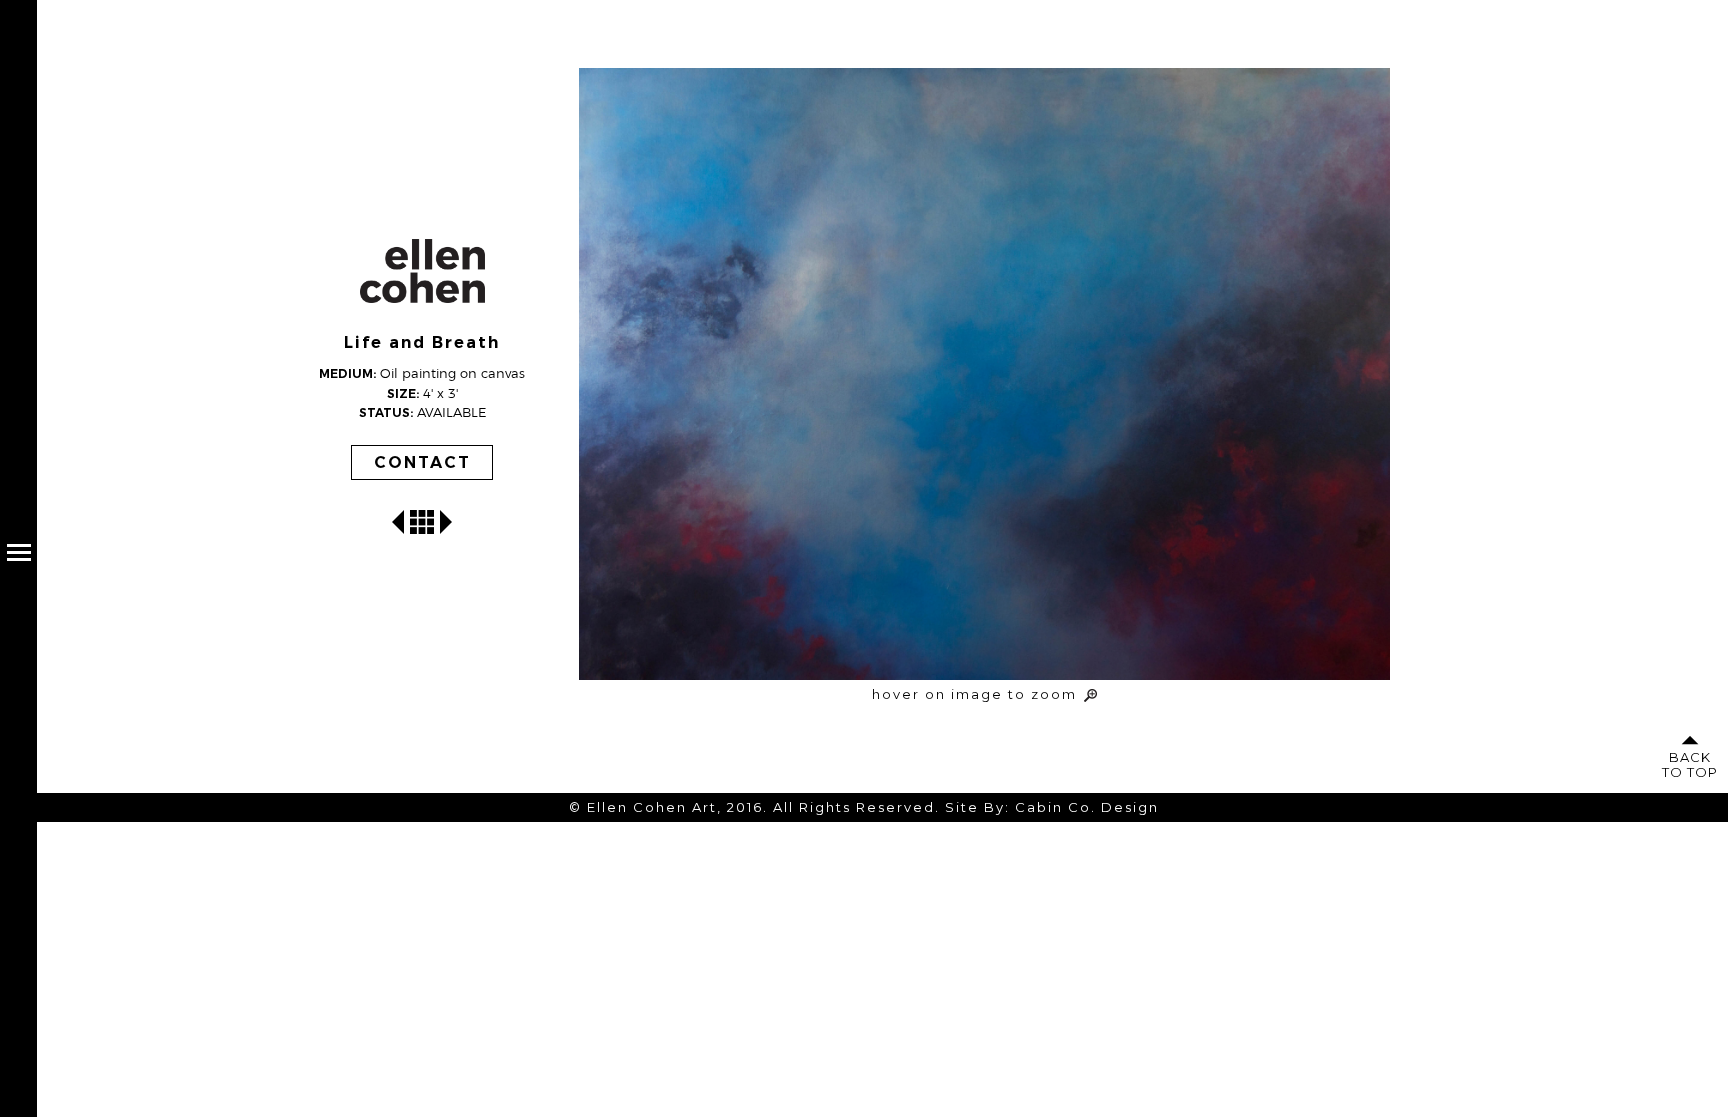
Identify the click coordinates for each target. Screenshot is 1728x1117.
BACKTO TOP (1690, 765)
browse (422, 522)
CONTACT (422, 462)
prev (398, 522)
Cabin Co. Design (1087, 807)
